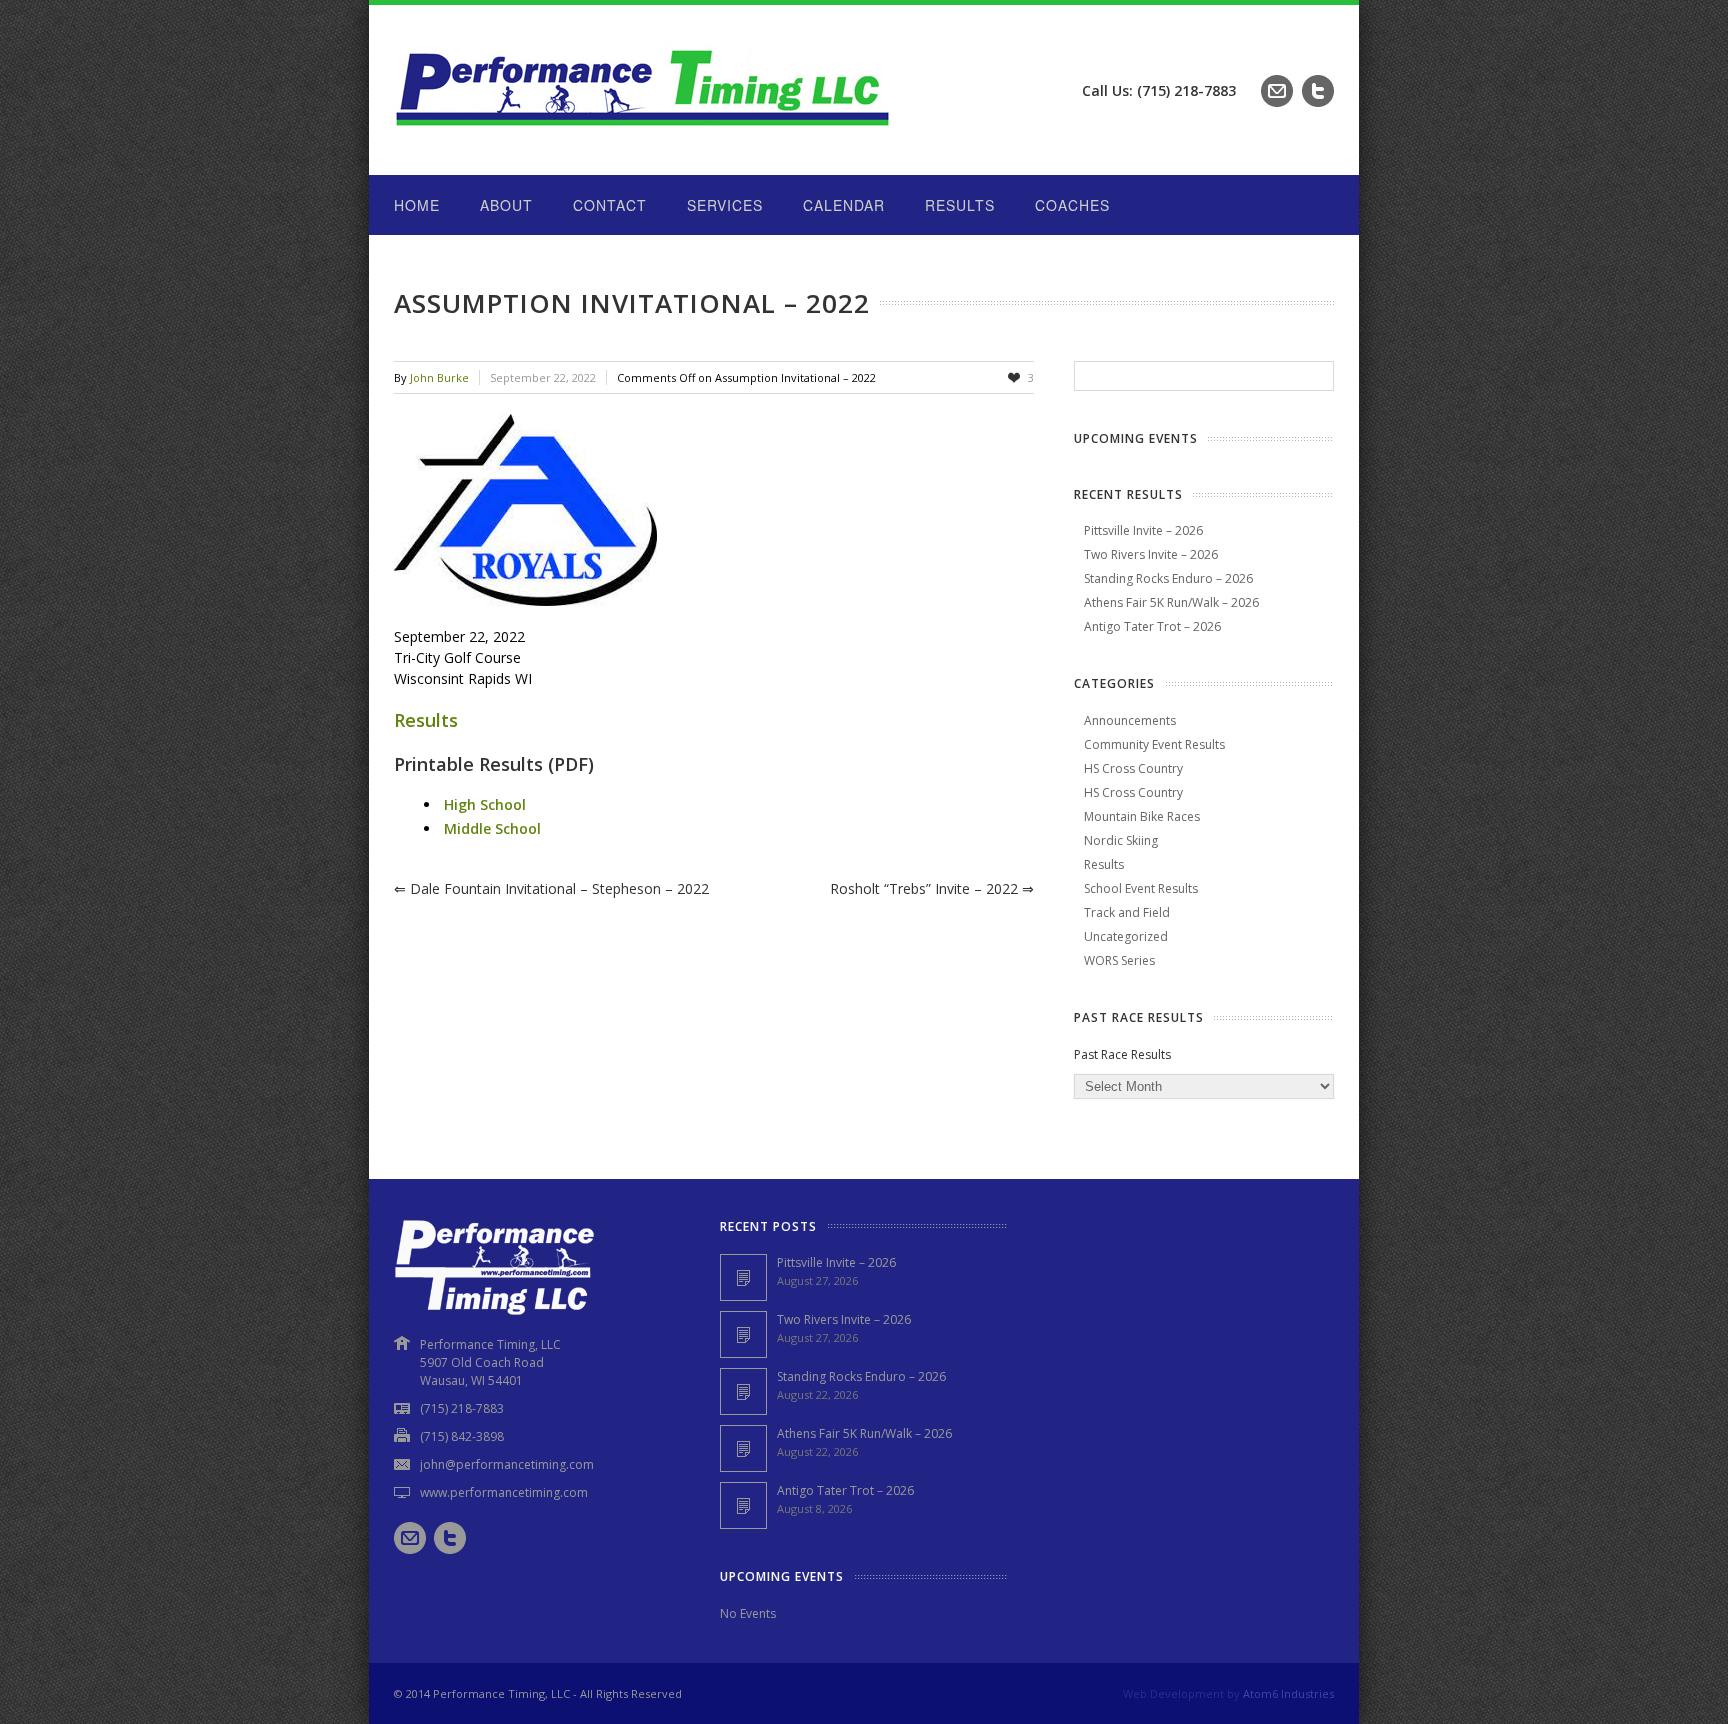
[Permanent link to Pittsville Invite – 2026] (743, 1277)
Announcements (1130, 720)
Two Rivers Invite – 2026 (1151, 554)
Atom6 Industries (1288, 1693)
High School (485, 804)
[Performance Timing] (644, 134)
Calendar (844, 205)
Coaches (1072, 205)
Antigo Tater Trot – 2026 (1152, 626)
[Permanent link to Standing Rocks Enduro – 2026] (743, 1391)
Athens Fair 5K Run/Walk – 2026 (1171, 602)
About (506, 205)
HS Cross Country (1133, 768)
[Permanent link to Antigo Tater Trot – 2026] (743, 1505)
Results (960, 205)
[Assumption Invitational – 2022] (714, 510)
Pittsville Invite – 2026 (1143, 530)
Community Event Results (1154, 744)
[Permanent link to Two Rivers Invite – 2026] (743, 1334)
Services (725, 205)
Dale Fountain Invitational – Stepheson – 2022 (551, 888)
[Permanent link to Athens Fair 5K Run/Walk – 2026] (743, 1448)
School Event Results (1141, 888)
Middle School (492, 828)
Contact (610, 205)
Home (417, 205)
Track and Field (1127, 912)
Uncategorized (1126, 936)
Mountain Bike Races (1142, 816)
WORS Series (1119, 960)
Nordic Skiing (1121, 840)
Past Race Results (1122, 1054)
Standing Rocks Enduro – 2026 (1168, 578)
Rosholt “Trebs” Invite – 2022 (932, 888)
